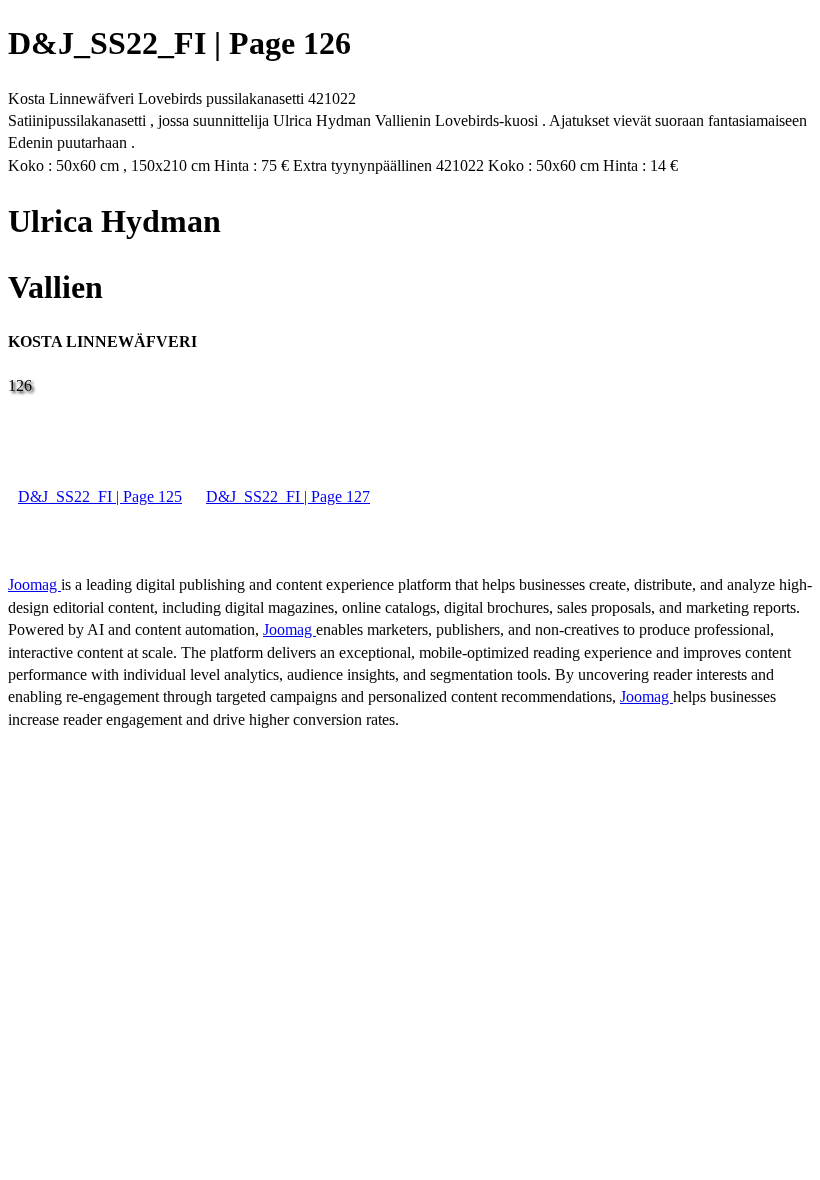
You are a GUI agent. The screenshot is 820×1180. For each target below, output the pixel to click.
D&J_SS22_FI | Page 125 (100, 496)
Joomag (34, 584)
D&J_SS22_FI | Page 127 (288, 496)
